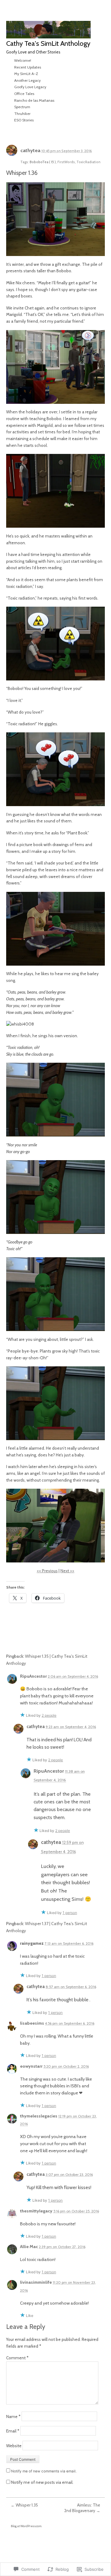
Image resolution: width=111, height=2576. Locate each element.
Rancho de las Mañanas (34, 100)
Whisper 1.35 (24, 2505)
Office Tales (24, 94)
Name (13, 2416)
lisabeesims (32, 2023)
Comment (17, 2358)
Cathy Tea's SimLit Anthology (48, 43)
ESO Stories (24, 120)
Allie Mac (29, 2247)
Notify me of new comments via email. (44, 2471)
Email (13, 2431)
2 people (49, 1715)
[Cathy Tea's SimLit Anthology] (48, 30)
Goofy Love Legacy (30, 87)
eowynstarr (31, 2066)
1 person (70, 1913)
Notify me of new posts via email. (42, 2482)
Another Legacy (27, 80)
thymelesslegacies (39, 2116)
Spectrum (22, 107)
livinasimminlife (36, 2282)
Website (14, 2446)
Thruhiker (22, 114)
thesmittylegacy (36, 2211)
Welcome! (23, 60)
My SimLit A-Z (26, 74)
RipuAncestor (33, 1676)
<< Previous (47, 1571)
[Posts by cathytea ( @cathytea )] (12, 152)
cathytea (30, 150)
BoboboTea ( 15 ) (43, 162)
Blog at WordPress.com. (26, 2526)
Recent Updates (28, 67)
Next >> (67, 1571)
